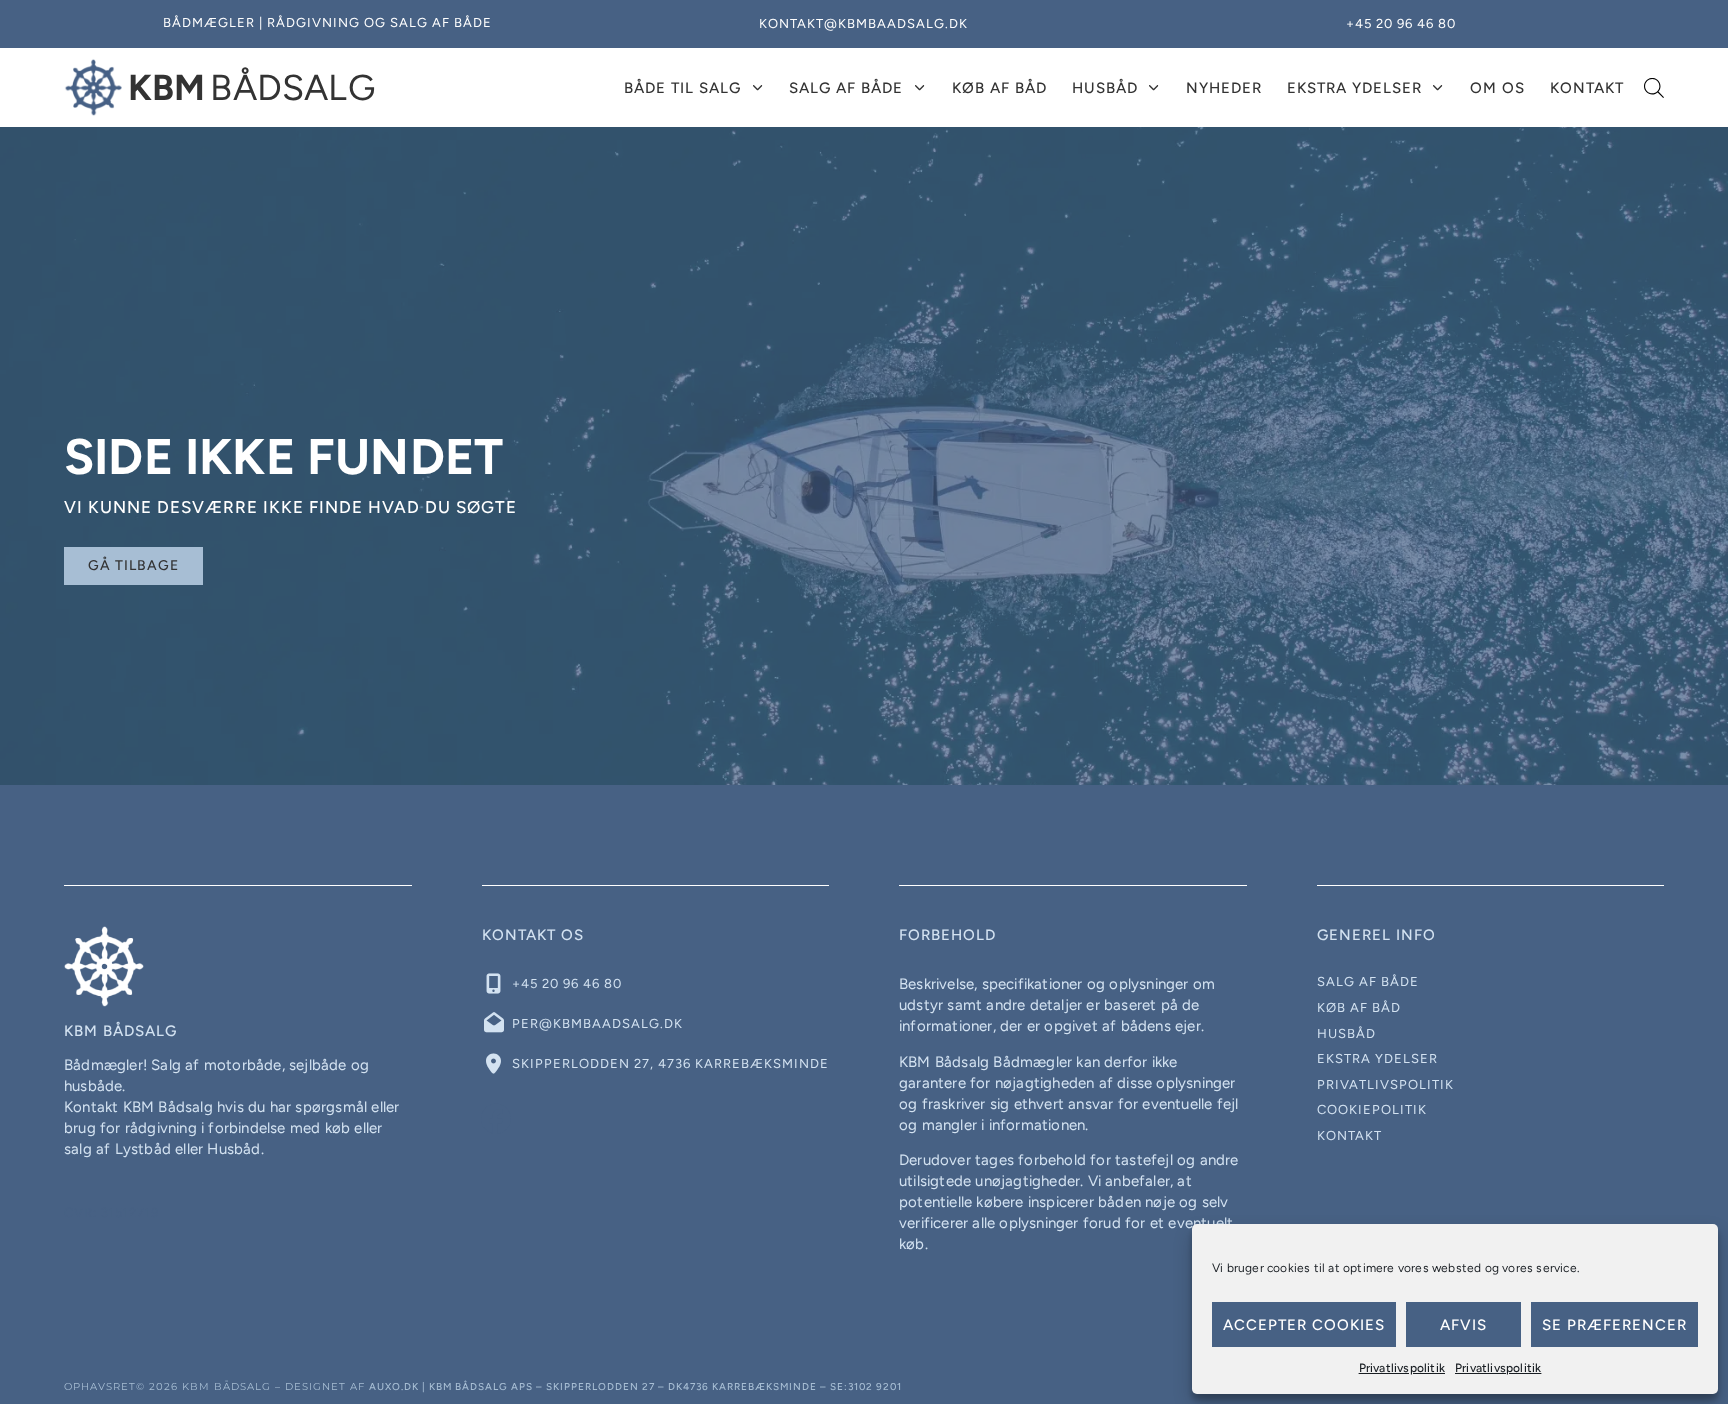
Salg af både (846, 88)
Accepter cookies (1304, 1325)
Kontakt (1587, 88)
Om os (1497, 88)
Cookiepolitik (1372, 1109)
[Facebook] (497, 1119)
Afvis (1463, 1325)
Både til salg (682, 88)
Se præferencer (1614, 1325)
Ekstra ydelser (1354, 88)
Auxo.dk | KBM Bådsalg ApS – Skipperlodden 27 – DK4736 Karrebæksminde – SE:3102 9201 (635, 1386)
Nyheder (1224, 88)
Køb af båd (999, 88)
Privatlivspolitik (1402, 1368)
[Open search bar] (1654, 88)
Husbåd (1105, 88)
